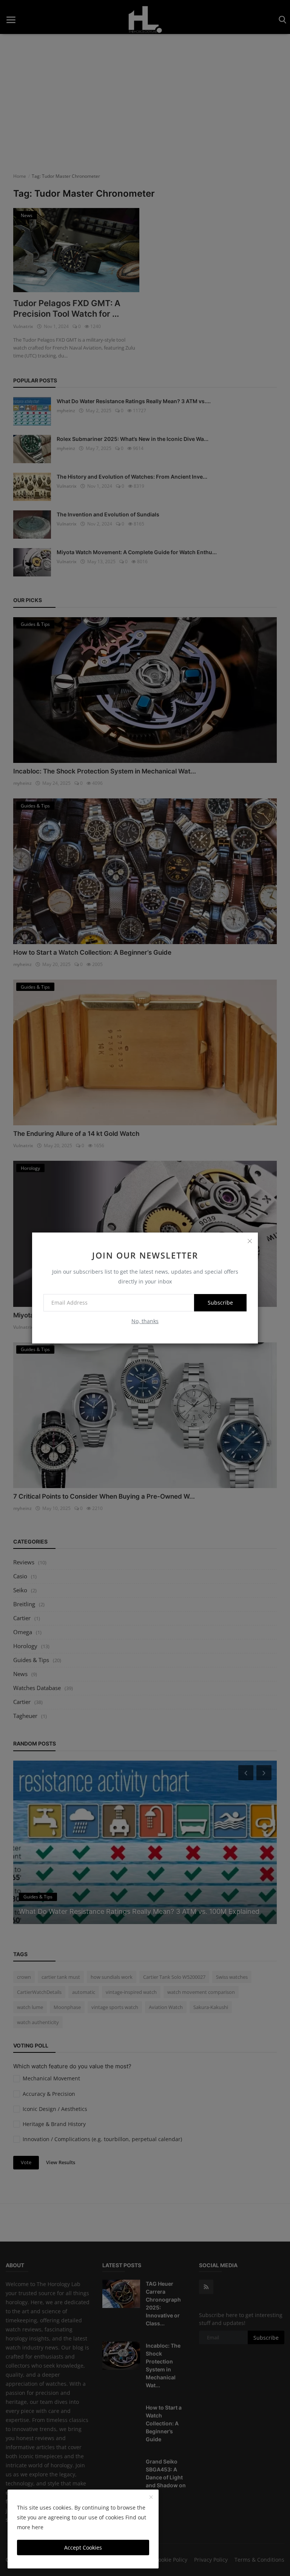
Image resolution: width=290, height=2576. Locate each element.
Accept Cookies (83, 2547)
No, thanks (145, 1321)
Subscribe (220, 1303)
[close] (250, 1241)
